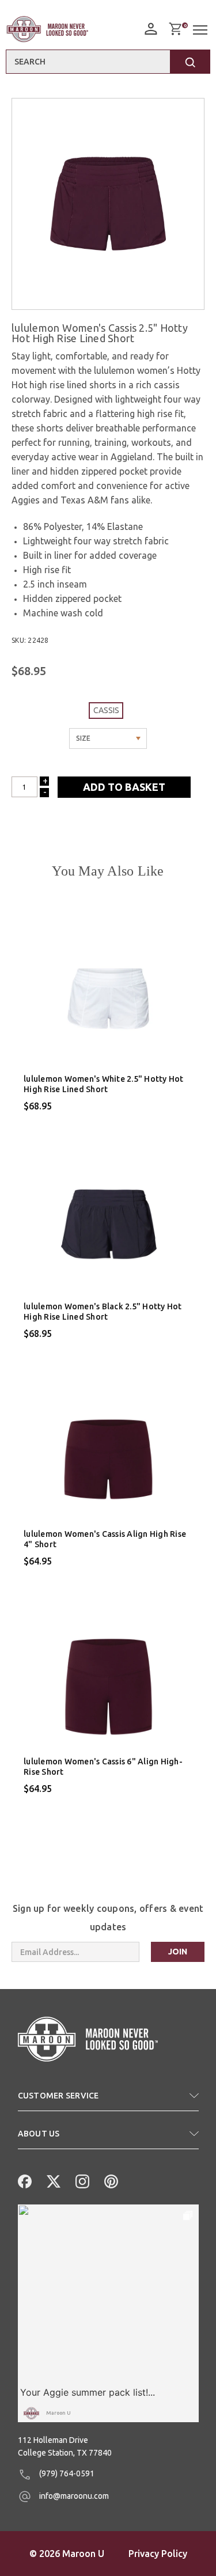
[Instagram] (81, 2180)
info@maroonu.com (73, 2496)
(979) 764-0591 (66, 2473)
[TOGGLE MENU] (202, 30)
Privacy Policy (158, 2554)
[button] (108, 2100)
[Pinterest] (110, 2180)
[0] (175, 29)
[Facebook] (24, 2180)
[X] (52, 2180)
